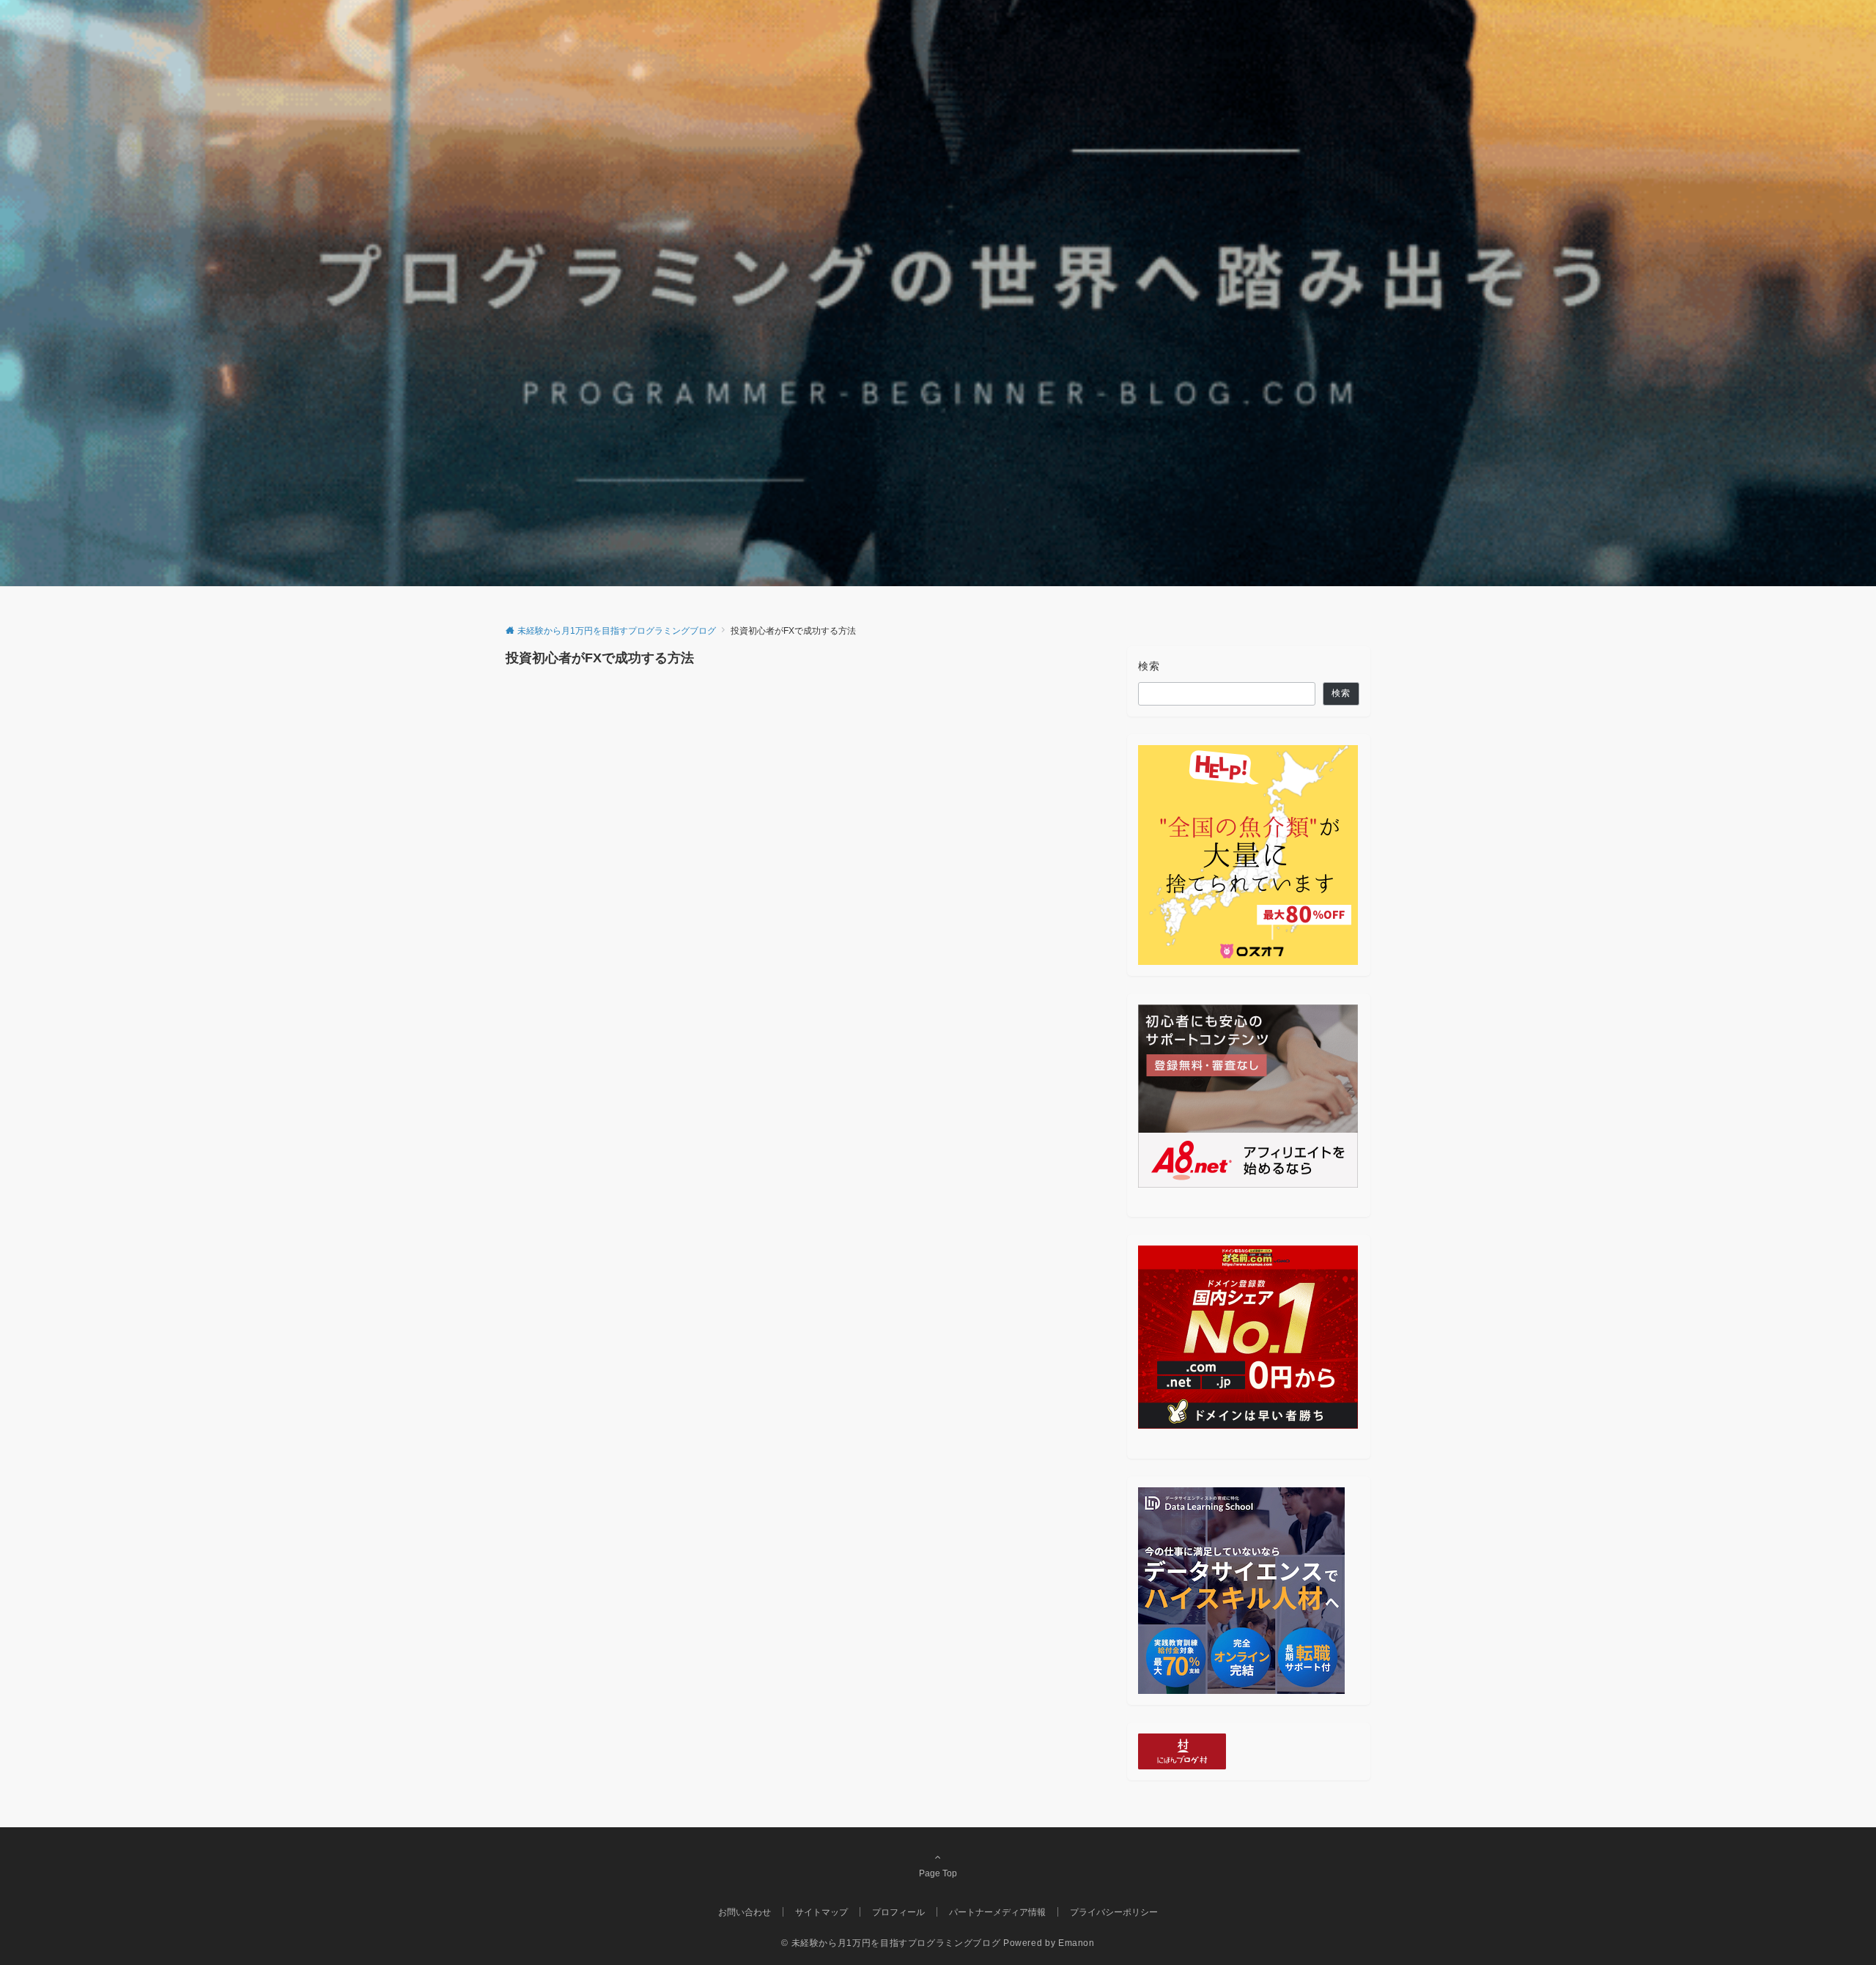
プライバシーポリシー (1114, 1912)
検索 (1149, 666)
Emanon (1077, 1943)
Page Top (938, 1873)
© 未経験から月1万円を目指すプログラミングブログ (891, 1943)
